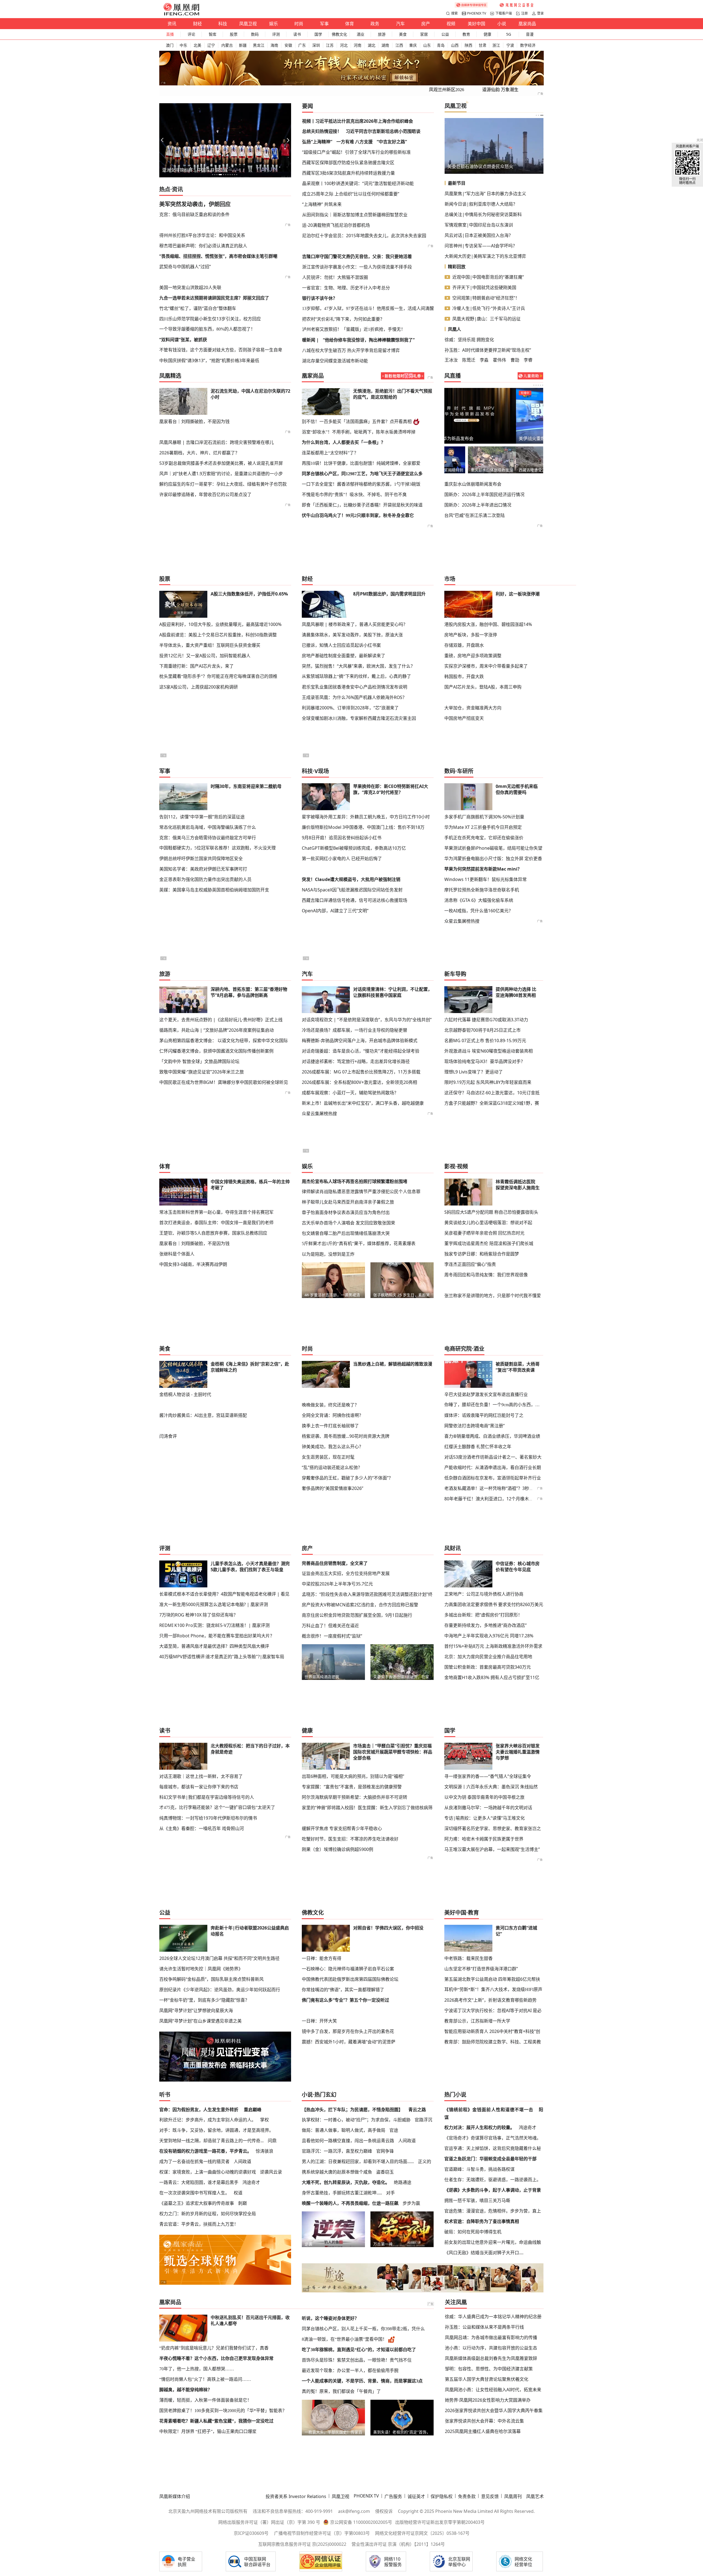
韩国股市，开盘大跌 (464, 676)
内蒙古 (227, 45)
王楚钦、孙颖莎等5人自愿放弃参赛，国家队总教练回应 (213, 1233)
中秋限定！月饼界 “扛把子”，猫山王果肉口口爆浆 (208, 2431)
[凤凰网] (181, 14)
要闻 (308, 106)
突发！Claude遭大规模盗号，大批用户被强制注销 (351, 879)
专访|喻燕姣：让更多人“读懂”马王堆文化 (485, 1818)
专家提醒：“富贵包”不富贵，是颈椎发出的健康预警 (352, 1787)
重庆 (413, 45)
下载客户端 (504, 13)
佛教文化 (339, 34)
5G (509, 34)
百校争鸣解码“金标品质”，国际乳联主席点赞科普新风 (211, 1979)
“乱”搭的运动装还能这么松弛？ (332, 1467)
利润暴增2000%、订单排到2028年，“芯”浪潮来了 (350, 708)
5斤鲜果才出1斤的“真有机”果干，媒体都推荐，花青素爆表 (359, 1244)
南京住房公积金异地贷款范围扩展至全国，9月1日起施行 (357, 1615)
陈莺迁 (469, 360)
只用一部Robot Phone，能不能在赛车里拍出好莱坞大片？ (217, 1636)
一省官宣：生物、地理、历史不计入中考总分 (346, 288)
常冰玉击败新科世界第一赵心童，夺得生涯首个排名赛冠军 (216, 1212)
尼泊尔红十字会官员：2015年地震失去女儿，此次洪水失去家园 (364, 236)
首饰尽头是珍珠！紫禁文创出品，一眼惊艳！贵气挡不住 (357, 2360)
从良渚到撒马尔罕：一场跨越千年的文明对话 (488, 1808)
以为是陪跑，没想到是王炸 (328, 1254)
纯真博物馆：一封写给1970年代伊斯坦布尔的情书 (208, 1818)
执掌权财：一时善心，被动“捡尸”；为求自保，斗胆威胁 (356, 2120)
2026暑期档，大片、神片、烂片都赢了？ (199, 453)
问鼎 (272, 2141)
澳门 (170, 45)
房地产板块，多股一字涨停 (471, 635)
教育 (466, 34)
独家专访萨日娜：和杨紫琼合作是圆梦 (482, 1254)
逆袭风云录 (271, 2172)
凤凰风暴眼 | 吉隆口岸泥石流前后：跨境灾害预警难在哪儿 (217, 442)
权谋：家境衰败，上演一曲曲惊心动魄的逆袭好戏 (208, 2172)
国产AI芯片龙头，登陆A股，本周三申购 (483, 687)
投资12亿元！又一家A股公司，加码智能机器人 (205, 656)
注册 (525, 13)
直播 (170, 34)
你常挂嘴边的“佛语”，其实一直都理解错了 (343, 1990)
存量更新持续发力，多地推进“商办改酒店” (486, 1625)
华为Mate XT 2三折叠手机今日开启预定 (483, 827)
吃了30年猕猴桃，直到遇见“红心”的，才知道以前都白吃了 (359, 2350)
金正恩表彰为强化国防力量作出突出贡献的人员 (205, 879)
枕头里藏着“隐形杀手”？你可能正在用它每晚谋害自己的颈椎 (218, 676)
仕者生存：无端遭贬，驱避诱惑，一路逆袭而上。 (493, 2180)
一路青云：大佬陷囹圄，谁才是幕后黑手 (199, 2182)
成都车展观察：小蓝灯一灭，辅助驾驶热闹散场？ (350, 1093)
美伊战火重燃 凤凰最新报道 (474, 438)
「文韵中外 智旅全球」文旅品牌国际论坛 (199, 1061)
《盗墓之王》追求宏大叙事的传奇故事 (197, 2203)
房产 (426, 24)
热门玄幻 (325, 2095)
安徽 (288, 45)
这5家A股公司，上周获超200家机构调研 (199, 687)
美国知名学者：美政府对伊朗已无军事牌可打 (203, 869)
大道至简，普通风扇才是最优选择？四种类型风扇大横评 (214, 1646)
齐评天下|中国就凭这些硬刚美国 (484, 287)
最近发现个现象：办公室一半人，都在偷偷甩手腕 (350, 2371)
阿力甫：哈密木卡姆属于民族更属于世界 (484, 1839)
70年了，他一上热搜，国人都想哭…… (197, 2369)
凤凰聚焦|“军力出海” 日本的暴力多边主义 (485, 194)
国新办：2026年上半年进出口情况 (478, 505)
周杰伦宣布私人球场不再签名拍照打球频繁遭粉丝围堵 (355, 1181)
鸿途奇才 (251, 2182)
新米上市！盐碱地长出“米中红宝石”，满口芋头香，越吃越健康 (363, 1103)
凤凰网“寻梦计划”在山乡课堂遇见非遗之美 (200, 2021)
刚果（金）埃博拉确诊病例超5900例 (337, 1849)
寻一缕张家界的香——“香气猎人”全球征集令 (488, 1776)
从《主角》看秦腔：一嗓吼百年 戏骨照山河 (202, 1828)
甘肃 (482, 45)
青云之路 (417, 2110)
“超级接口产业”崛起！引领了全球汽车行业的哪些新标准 (356, 152)
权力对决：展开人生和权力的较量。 (479, 2127)
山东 (427, 45)
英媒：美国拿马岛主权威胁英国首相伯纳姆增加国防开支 (214, 890)
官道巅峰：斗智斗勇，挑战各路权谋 (479, 2169)
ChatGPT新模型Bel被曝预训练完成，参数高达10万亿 (354, 848)
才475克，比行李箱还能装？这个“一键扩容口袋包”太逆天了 (217, 1807)
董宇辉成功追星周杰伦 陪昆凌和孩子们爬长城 (489, 1243)
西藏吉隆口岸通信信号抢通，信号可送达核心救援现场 (355, 900)
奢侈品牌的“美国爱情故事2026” (333, 1488)
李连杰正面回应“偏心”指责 (470, 1264)
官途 (394, 2130)
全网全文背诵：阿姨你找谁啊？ (333, 1415)
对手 (390, 2193)
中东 (183, 45)
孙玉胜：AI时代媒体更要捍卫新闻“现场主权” (488, 350)
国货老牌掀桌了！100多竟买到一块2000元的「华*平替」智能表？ (223, 2411)
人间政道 (242, 2161)
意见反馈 (490, 2496)
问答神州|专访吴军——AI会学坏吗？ (481, 246)
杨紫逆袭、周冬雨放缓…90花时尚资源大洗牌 (346, 1436)
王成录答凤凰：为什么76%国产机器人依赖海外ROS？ (354, 697)
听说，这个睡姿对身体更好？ (330, 2318)
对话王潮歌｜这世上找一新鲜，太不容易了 (201, 1776)
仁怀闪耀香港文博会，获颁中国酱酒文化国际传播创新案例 (216, 1051)
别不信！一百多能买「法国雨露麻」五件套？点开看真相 (357, 422)
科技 (223, 24)
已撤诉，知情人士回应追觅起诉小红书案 (341, 645)
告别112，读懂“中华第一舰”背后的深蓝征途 (202, 817)
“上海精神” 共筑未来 (322, 204)
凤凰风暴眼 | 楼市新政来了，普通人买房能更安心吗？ (355, 624)
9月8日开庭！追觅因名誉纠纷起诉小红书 (342, 838)
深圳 (316, 45)
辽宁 (211, 45)
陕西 (468, 45)
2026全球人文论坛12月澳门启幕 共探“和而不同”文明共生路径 (219, 1958)
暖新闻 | (310, 340)
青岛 (441, 45)
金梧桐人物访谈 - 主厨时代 (185, 1394)
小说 (502, 24)
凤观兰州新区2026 (447, 90)
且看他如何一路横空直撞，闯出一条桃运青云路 (348, 2141)
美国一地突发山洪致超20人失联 (190, 287)
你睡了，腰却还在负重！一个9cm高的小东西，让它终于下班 (494, 1405)
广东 (302, 45)
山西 (455, 45)
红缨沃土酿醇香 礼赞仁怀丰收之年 (478, 1447)
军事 (324, 24)
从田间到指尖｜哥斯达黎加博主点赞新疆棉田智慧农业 (355, 215)
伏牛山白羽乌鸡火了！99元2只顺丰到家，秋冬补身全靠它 (358, 515)
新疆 (243, 45)
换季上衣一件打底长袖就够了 (330, 1426)
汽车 (400, 24)
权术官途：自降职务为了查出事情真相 (482, 2221)
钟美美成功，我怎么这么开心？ (333, 1447)
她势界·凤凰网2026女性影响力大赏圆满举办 (488, 2400)
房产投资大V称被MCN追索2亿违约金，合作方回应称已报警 (360, 1605)
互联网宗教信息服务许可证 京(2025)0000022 (302, 2544)
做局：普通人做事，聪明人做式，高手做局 (344, 2130)
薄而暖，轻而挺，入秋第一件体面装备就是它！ (205, 2400)
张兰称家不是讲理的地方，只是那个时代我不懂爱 (493, 1296)
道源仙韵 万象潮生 (500, 90)
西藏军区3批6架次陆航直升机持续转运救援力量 (348, 173)
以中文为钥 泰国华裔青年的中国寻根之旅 (484, 1797)
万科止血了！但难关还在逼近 (330, 1626)
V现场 (322, 771)
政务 (375, 24)
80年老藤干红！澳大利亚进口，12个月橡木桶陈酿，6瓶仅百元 (505, 1499)
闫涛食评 (168, 1436)
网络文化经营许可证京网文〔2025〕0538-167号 (422, 2533)
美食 (403, 34)
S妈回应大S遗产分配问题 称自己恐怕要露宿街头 (491, 1212)
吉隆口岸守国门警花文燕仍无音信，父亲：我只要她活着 (357, 256)
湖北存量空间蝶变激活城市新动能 (335, 361)
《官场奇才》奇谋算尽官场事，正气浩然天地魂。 (493, 2138)
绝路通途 (403, 2182)
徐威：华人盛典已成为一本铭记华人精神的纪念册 (493, 2317)
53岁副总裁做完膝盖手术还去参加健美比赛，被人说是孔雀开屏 (221, 463)
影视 (450, 1166)
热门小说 (455, 2095)
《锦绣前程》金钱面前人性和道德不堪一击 (489, 2110)
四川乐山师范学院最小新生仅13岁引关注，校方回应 (210, 319)
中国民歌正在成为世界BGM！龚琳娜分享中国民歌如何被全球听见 (224, 1082)
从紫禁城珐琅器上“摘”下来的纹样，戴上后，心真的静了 (356, 676)
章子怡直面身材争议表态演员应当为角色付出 (346, 1212)
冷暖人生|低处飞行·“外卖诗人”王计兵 (489, 308)
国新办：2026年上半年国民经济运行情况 (484, 494)
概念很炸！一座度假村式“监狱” (332, 1636)
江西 (399, 45)
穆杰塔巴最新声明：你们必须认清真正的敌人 (203, 246)
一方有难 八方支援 (355, 142)
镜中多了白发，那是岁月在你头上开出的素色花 (348, 2031)
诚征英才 (416, 2496)
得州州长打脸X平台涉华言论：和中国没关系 (202, 235)
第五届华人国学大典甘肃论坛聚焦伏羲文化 (487, 2379)
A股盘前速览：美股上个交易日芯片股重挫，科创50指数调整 (218, 635)
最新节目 (457, 183)
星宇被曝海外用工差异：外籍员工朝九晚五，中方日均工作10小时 (366, 817)
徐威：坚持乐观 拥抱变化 (469, 340)
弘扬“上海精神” (317, 142)
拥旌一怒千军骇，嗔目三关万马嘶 (477, 2200)
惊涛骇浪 (264, 2151)
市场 (450, 579)
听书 (165, 2095)
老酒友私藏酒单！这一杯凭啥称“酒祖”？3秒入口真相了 (498, 1488)
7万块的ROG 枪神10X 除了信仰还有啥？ (199, 1615)
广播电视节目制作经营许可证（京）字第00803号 (322, 2533)
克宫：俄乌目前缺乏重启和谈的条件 (194, 214)
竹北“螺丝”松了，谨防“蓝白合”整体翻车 (198, 308)
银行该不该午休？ (320, 298)
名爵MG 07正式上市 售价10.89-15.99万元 (485, 1041)
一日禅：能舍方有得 (322, 1958)
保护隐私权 (442, 2496)
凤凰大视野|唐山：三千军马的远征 (486, 319)
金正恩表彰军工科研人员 (472, 166)
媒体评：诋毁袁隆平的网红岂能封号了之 (484, 1415)
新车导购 (455, 974)
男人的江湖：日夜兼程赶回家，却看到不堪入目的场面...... (358, 2161)
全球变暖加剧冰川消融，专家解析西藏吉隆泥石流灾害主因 (359, 718)
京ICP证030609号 (251, 2533)
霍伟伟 (500, 360)
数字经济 (528, 45)
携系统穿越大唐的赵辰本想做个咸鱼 (337, 2172)
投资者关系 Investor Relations (296, 2496)
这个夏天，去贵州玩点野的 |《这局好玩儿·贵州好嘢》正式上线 (221, 1020)
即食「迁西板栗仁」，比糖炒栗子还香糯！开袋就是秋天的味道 (362, 505)
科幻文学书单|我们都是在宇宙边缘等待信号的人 (207, 1797)
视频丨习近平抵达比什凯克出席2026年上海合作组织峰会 (358, 121)
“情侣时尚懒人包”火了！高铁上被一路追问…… (205, 2379)
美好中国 (476, 24)
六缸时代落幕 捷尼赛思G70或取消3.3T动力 (486, 1020)
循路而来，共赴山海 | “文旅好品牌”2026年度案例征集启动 (217, 1030)
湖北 (372, 45)
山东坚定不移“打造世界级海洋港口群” (481, 1969)
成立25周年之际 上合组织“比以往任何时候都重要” (351, 194)
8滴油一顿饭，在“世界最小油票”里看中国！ (344, 2339)
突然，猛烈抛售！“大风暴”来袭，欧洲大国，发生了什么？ (358, 666)
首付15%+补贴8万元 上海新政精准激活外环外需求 (493, 1646)
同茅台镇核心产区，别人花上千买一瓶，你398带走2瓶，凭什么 (363, 2329)
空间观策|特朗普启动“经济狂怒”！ (486, 298)
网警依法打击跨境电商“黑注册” (475, 1426)
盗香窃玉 (385, 2172)
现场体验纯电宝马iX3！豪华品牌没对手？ (485, 1061)
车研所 (465, 771)
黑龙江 (259, 45)
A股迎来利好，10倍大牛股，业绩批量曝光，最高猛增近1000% (220, 624)
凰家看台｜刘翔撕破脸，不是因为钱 (194, 421)
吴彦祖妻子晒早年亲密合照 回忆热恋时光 (484, 1233)
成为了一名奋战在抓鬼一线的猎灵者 (194, 2161)
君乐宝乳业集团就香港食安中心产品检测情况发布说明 (355, 687)
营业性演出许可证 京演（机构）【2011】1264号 (398, 2544)
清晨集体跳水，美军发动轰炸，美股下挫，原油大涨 (352, 635)
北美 (197, 45)
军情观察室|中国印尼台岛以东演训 (479, 225)
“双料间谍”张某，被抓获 (183, 340)
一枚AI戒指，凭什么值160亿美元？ (479, 911)
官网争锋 (385, 2151)
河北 (344, 45)
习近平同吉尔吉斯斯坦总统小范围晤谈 (383, 131)
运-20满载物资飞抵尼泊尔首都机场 (336, 225)
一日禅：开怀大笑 (319, 2021)
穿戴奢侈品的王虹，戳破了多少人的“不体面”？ (347, 1478)
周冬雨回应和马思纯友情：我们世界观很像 (486, 1275)
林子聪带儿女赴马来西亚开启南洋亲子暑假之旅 (348, 1202)
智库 (213, 34)
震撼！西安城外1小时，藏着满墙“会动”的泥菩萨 (349, 2042)
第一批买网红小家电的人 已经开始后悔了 (342, 858)
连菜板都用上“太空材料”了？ (330, 453)
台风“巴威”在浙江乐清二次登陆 (475, 515)
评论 (191, 34)
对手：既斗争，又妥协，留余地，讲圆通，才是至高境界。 (216, 2130)
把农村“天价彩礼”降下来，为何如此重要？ (343, 319)
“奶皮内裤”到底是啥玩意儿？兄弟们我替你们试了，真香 (214, 2348)
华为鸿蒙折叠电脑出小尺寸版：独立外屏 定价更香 (493, 858)
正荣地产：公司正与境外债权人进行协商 (484, 1594)
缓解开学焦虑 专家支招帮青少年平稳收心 (342, 1828)
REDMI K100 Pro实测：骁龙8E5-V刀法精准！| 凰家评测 (214, 1625)
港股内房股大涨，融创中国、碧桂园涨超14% (488, 624)
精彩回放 (457, 267)
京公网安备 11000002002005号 (361, 2522)
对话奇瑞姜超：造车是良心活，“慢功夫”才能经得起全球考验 (361, 1051)
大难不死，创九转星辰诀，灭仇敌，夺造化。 (346, 2182)
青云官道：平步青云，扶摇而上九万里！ (199, 2224)
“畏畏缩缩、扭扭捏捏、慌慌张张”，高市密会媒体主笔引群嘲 (218, 256)
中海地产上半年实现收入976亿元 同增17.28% (489, 1636)
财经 (197, 24)
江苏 (330, 45)
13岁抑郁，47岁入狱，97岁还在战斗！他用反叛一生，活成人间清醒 (368, 308)
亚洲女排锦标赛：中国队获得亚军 (195, 170)
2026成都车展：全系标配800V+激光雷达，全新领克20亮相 (359, 1082)
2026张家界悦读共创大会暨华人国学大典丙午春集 (494, 2410)
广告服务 (393, 2496)
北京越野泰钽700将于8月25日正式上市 (482, 1030)
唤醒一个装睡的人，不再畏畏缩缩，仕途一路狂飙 (350, 2203)
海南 (274, 45)
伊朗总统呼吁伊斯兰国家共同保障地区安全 (201, 858)
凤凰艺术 (535, 2496)
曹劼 (515, 360)
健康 (487, 34)
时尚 (299, 24)
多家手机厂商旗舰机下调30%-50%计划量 (484, 817)
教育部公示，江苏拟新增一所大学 (477, 2021)
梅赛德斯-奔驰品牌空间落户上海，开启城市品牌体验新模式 (360, 1041)
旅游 (382, 34)
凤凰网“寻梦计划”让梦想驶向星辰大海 (196, 2010)
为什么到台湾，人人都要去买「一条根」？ (344, 442)
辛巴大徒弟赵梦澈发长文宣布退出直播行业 (486, 1394)
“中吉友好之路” (392, 142)
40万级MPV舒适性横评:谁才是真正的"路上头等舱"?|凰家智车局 (222, 1657)
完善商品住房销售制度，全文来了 (335, 1563)
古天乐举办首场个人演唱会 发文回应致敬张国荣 (348, 1223)
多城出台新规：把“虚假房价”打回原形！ (483, 1615)
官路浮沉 (423, 2120)
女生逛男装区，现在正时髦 (328, 1457)
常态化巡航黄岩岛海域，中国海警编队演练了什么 (208, 827)
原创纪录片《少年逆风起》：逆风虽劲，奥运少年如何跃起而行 (220, 1990)
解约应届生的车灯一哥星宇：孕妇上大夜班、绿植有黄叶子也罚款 (223, 484)
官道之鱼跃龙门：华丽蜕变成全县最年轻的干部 (490, 2159)
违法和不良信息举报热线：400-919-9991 (293, 2511)
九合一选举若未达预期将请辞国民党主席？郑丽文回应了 (214, 298)
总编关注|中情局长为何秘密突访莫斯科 (483, 214)
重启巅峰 (253, 2110)
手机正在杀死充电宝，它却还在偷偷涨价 (484, 838)
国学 (318, 34)
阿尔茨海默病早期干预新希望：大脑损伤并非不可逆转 (355, 1797)
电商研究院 (458, 1349)
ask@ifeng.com (354, 2511)
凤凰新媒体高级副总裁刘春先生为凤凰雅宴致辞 (491, 2358)
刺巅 (242, 2203)
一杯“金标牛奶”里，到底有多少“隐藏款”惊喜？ (204, 2000)
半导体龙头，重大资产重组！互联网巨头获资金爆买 (210, 645)
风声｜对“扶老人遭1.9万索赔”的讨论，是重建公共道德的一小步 (221, 474)
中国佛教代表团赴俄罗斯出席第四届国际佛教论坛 (350, 1979)
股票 (234, 34)
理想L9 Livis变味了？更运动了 (474, 1072)
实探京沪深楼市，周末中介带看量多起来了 (486, 666)
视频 (451, 24)
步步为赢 (411, 2203)
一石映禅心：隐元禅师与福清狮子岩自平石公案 (348, 1969)
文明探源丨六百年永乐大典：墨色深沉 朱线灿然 (491, 1787)
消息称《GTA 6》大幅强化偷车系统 (479, 900)
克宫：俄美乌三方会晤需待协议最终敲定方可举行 (208, 838)
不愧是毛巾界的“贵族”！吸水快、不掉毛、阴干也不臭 (354, 495)
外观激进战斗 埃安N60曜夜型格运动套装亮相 (489, 1051)
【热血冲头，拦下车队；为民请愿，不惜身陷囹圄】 (352, 2110)
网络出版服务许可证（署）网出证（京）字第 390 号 (269, 2522)
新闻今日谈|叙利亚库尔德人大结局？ (481, 204)
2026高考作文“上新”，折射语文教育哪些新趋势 (490, 2000)
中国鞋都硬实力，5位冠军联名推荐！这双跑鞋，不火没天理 (217, 848)
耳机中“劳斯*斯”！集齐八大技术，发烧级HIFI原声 (493, 1989)
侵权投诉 (384, 2511)
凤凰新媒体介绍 (175, 2496)
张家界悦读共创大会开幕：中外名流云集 (484, 2421)
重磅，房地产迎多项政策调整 (473, 656)
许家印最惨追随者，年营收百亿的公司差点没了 (205, 494)
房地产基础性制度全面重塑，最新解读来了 (344, 656)
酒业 (361, 34)
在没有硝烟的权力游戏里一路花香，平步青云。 (205, 2151)
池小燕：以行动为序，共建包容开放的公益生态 (491, 2348)
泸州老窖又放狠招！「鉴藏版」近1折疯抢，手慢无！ (354, 329)
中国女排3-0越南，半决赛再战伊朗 (193, 1264)
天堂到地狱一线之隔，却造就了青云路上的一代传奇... (211, 2141)
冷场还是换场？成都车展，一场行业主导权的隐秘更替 (355, 1030)
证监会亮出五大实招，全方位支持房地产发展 (346, 1573)
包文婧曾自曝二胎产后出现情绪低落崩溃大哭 (346, 1233)
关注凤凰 (456, 2302)
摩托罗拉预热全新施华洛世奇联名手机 (482, 890)
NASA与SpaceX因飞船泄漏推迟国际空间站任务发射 (352, 890)
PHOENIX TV (477, 13)
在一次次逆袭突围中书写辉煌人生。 (194, 2193)
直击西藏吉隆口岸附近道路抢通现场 (519, 470)
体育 (350, 24)
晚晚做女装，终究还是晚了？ (330, 1405)
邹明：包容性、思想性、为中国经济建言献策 (489, 2369)
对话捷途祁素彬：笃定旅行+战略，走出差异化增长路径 (356, 1061)
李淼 (484, 360)
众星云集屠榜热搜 (462, 921)
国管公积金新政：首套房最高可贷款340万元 (488, 1667)
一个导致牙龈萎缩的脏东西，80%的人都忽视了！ (207, 329)
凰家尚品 (527, 24)
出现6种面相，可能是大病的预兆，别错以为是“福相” (353, 1776)
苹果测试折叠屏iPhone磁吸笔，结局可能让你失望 (493, 848)
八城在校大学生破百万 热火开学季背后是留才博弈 (351, 350)
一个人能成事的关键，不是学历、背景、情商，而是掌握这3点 (362, 2381)
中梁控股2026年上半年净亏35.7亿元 (337, 1584)
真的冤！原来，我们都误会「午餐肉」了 (341, 2391)
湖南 (385, 45)
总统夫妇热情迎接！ (322, 131)
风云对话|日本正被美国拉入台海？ (479, 235)
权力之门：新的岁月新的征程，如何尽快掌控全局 (208, 2214)
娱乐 (274, 24)
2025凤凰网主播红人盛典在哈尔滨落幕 (483, 2431)
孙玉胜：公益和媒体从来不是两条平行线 (484, 2327)
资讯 (172, 24)
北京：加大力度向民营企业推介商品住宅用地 (488, 1657)
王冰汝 (451, 360)
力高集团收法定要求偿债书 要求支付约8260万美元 (494, 1604)
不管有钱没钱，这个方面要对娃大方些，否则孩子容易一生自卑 (221, 350)
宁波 (510, 45)
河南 (358, 45)
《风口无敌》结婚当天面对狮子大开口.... (484, 2253)
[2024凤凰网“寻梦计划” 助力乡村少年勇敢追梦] (517, 5)
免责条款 (467, 2496)
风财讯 (453, 1548)
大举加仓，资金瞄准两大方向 (473, 708)
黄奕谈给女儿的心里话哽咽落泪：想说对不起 (488, 1223)
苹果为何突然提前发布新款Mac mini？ (483, 869)
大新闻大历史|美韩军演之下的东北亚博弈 (485, 256)
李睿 (528, 360)
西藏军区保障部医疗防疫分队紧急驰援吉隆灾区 (348, 163)
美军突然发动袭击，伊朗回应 (195, 204)
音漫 (530, 34)
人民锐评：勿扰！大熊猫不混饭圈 (335, 277)
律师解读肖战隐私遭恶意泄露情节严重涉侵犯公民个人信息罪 (361, 1191)
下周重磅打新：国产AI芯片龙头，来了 (196, 666)
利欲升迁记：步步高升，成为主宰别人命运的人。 (208, 2120)
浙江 (496, 45)
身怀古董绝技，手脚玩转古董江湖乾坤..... (342, 2193)
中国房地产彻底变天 (464, 718)
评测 (276, 34)
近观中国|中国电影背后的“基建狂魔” (488, 277)
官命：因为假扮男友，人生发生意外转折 (199, 2110)
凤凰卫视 (248, 24)
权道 (238, 2193)
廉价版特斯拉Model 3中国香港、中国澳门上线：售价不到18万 (363, 827)
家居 (424, 34)
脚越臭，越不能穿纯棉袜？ (186, 2390)
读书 (297, 34)
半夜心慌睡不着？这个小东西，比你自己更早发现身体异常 (216, 2358)
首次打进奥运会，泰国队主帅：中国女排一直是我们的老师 (216, 1223)
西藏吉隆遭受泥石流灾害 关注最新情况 (468, 470)
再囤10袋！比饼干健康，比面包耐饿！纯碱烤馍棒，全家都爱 (361, 463)
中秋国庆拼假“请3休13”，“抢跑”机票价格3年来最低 (209, 360)
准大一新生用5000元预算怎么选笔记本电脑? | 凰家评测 (214, 1604)
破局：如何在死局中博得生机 (473, 2232)
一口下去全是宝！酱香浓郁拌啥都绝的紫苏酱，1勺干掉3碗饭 (361, 484)
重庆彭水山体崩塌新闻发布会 (473, 484)
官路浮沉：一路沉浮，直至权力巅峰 (337, 2151)
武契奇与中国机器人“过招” (185, 267)
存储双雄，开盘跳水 (464, 645)
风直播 (453, 376)
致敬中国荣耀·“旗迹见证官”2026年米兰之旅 (202, 1072)
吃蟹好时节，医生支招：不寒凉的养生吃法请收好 (350, 1839)
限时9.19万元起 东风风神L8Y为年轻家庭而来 (488, 1082)
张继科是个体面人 (177, 1254)
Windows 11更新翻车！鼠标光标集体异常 (486, 879)
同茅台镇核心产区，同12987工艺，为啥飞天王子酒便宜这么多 (362, 474)
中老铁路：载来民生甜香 (468, 1958)
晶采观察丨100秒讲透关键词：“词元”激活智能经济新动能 (358, 183)
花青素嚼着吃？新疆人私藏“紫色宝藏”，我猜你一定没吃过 (216, 2421)
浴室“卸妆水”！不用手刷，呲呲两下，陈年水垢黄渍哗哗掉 (359, 432)
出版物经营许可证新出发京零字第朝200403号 (440, 2522)
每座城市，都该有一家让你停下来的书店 (199, 1787)
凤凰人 (454, 329)
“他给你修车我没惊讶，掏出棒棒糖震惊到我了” (369, 340)
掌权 (264, 2120)
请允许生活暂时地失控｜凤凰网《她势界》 (201, 1969)
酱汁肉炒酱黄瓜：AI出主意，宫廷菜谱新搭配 (203, 1415)
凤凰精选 (170, 376)
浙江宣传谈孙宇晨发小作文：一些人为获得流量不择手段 (357, 267)
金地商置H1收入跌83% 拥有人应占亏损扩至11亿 (492, 1677)
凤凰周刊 (513, 2496)
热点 (165, 189)
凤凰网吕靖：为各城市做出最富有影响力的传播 (491, 2337)
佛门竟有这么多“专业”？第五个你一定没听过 (345, 2000)
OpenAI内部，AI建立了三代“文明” (335, 911)
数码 (255, 34)
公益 (445, 34)
